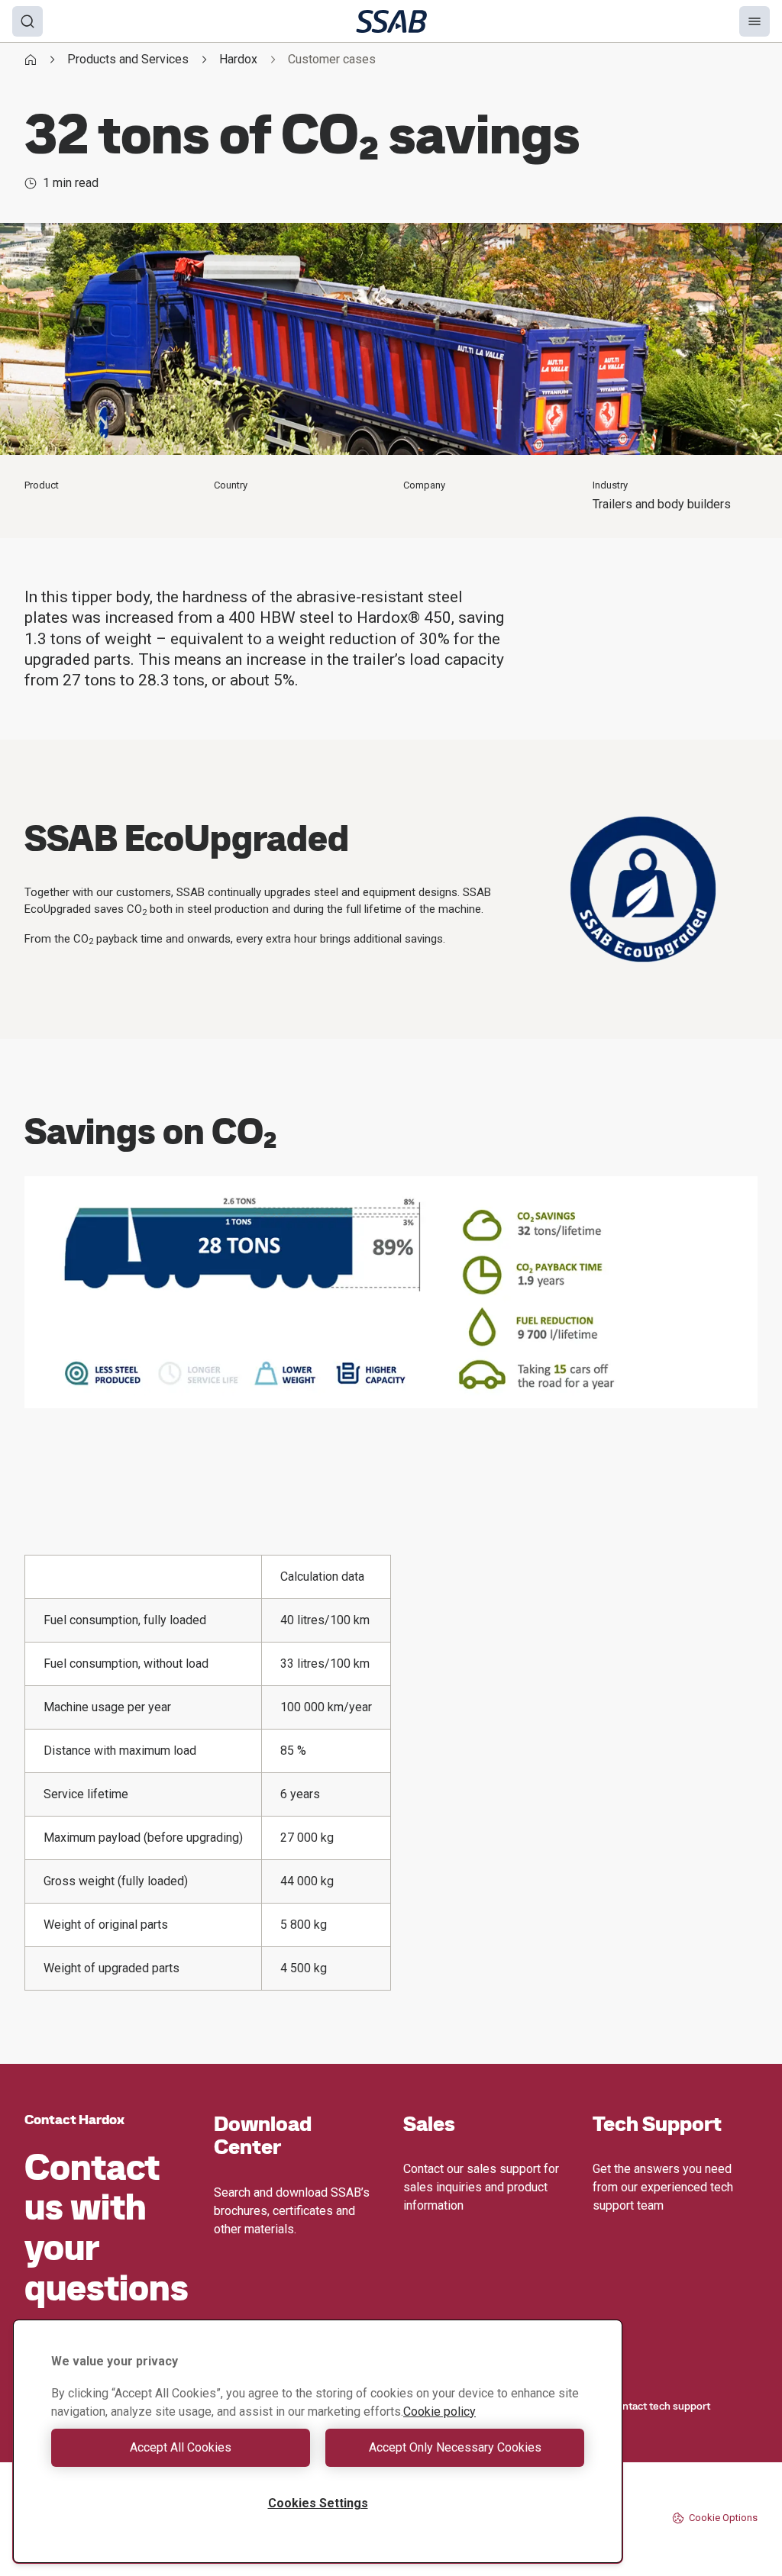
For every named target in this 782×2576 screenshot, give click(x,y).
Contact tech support (660, 2406)
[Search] (27, 21)
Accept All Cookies (181, 2447)
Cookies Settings (318, 2503)
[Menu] (755, 21)
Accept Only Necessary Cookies (455, 2447)
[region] (318, 2441)
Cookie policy (439, 2412)
